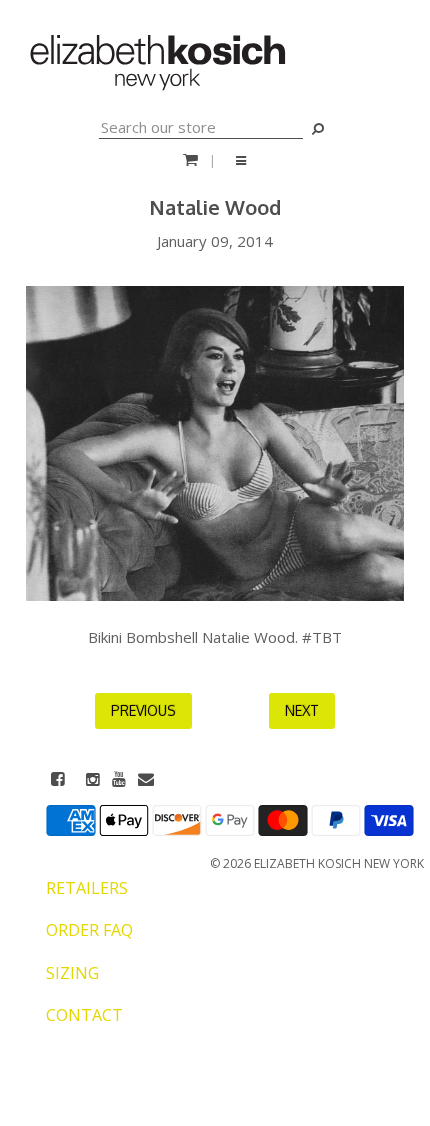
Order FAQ (89, 930)
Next (302, 710)
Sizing (72, 973)
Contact (84, 1015)
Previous (143, 710)
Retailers (87, 888)
